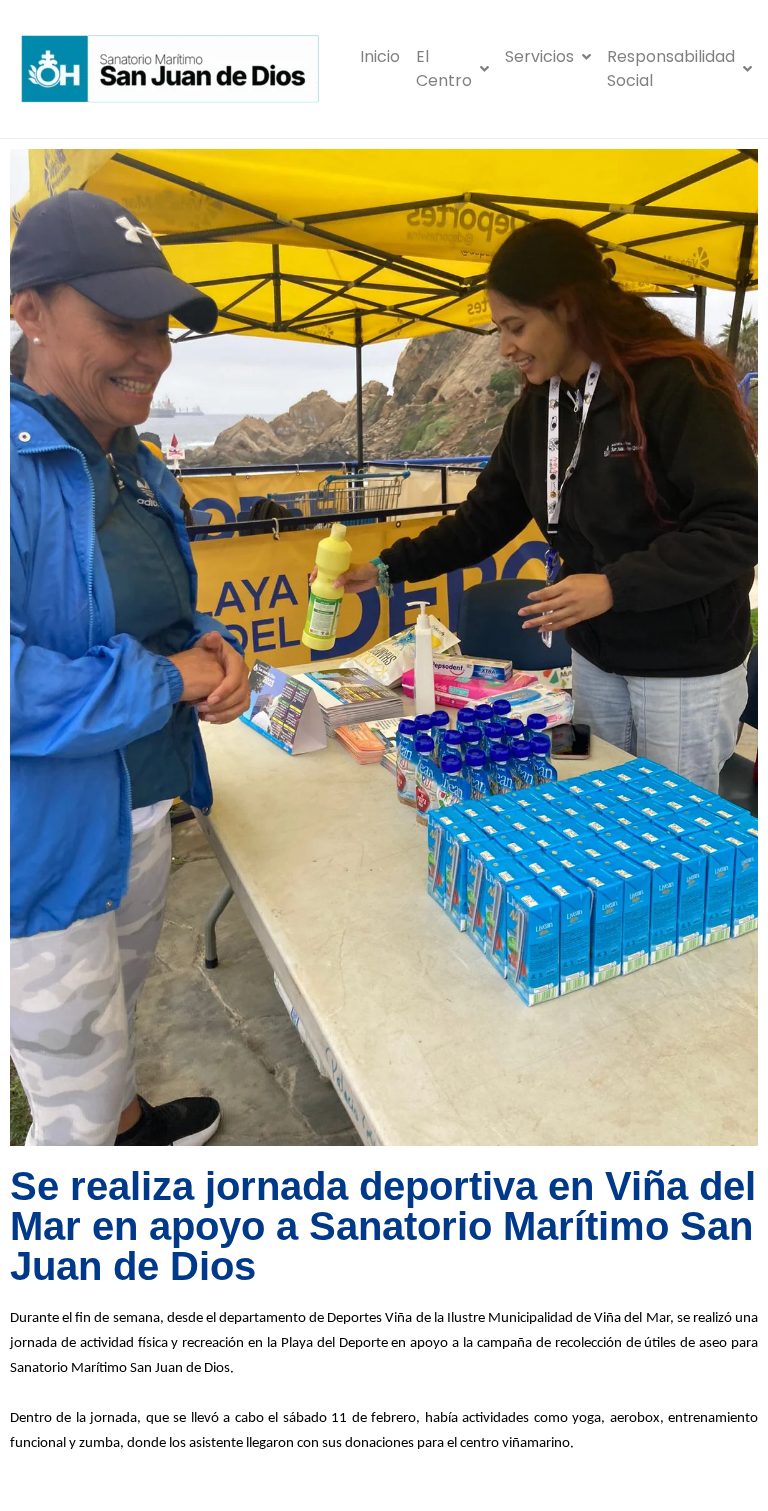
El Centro (444, 68)
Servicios (539, 56)
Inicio (380, 56)
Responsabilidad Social (671, 68)
